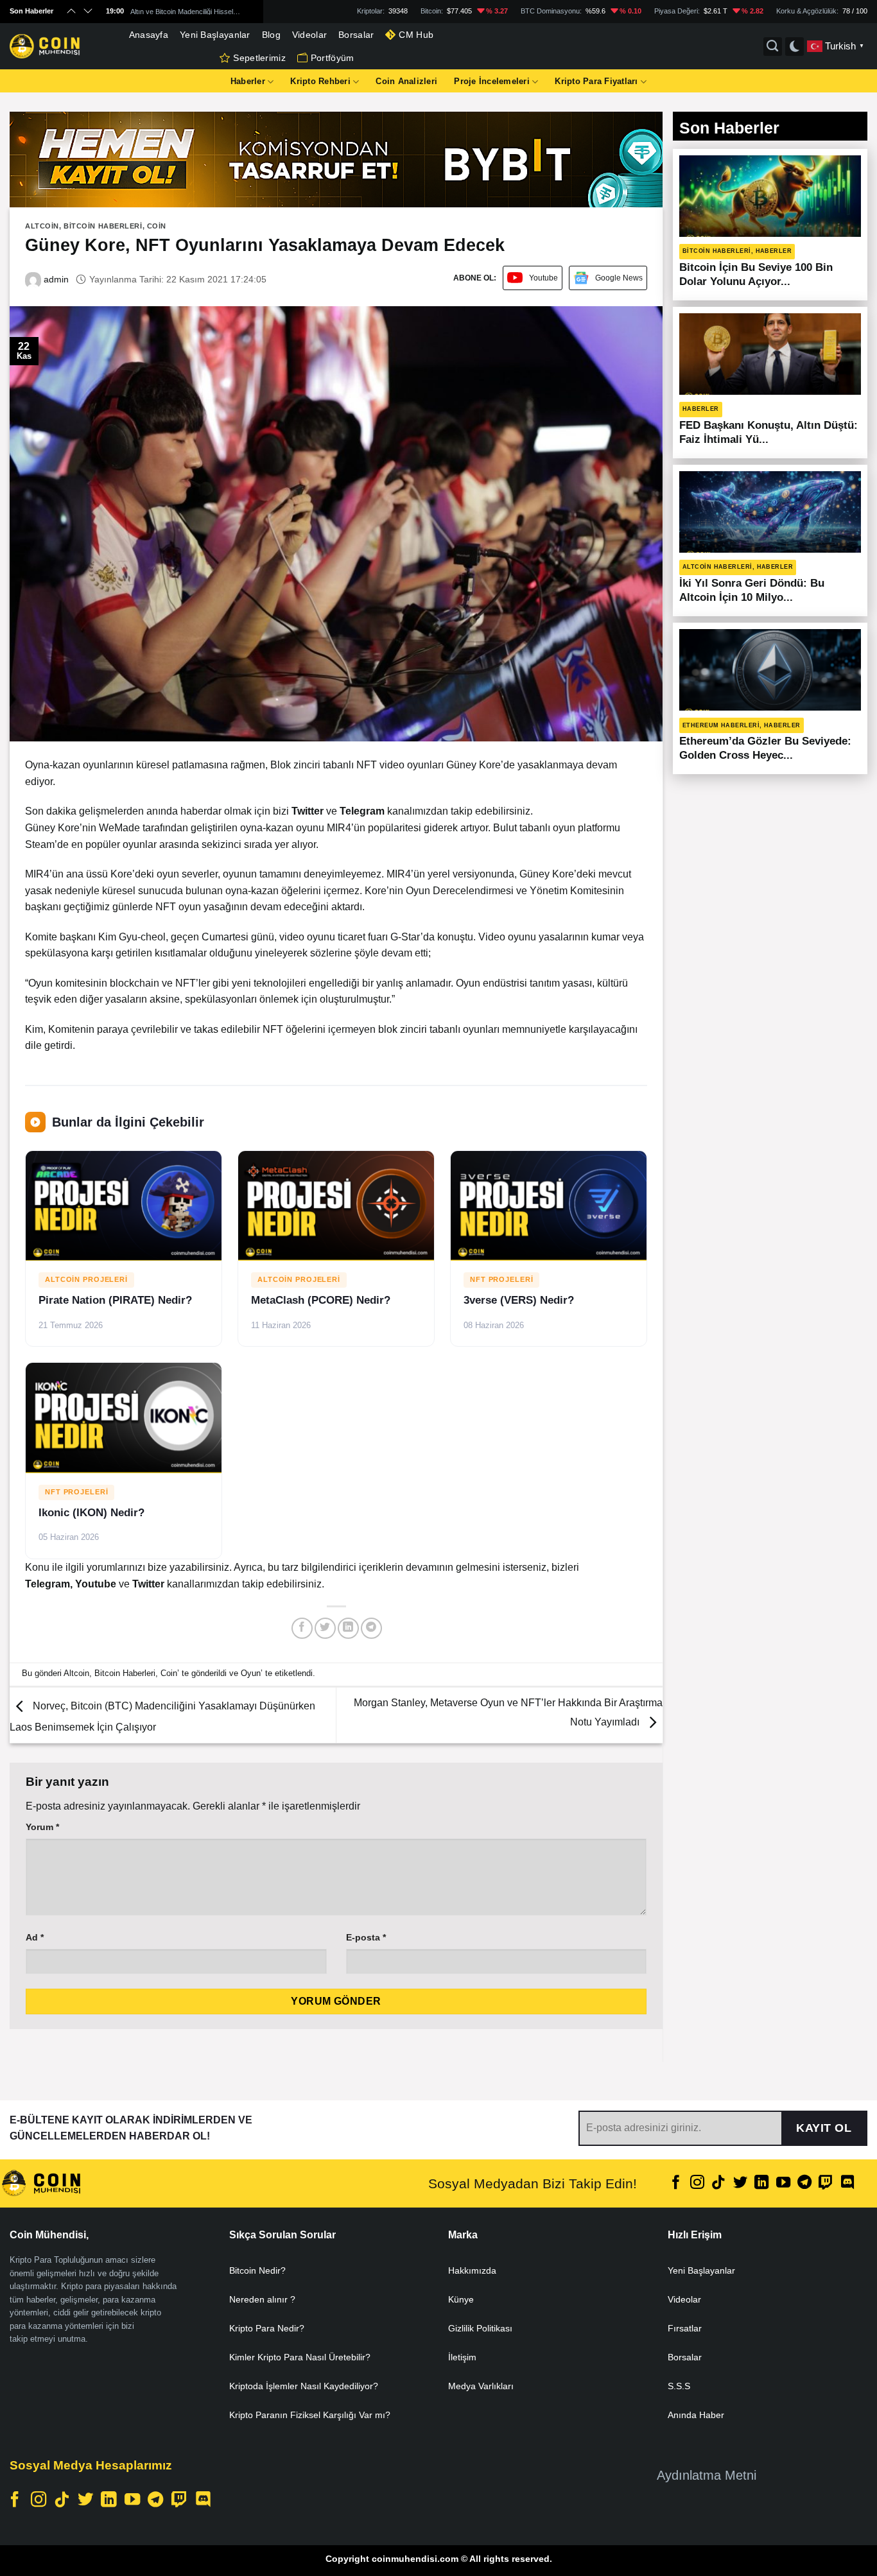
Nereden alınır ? (262, 2299)
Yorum (42, 1827)
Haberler (248, 81)
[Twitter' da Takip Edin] (740, 2183)
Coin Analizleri (406, 81)
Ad (35, 1937)
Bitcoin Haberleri (103, 226)
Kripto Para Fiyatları (596, 81)
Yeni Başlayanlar (215, 35)
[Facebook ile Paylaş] (302, 1628)
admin (55, 279)
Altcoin (42, 226)
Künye (461, 2299)
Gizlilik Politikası (480, 2328)
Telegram (48, 1584)
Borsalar (356, 35)
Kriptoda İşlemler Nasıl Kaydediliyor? (304, 2386)
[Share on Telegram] (371, 1628)
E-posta (366, 1937)
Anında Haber (696, 2415)
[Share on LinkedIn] (348, 1628)
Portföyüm (333, 58)
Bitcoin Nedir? (257, 2270)
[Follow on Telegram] (804, 2183)
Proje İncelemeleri (492, 81)
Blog (271, 35)
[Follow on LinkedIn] (761, 2183)
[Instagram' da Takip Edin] (697, 2183)
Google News (619, 278)
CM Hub (416, 35)
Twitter (150, 1584)
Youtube (543, 278)
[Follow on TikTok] (718, 2183)
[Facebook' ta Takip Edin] (676, 2183)
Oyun (251, 1673)
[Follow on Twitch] (826, 2183)
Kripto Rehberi (320, 81)
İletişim (462, 2357)
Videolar (309, 35)
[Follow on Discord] (847, 2183)
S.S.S (679, 2386)
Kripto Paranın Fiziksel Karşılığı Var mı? (310, 2415)
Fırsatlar (685, 2328)
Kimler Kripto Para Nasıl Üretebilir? (300, 2357)
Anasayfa (149, 35)
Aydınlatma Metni (707, 2475)
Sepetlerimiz (259, 58)
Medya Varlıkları (481, 2386)
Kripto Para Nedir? (267, 2328)
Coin (157, 226)
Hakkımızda (472, 2270)
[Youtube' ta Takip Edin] (783, 2183)
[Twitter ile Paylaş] (325, 1628)
